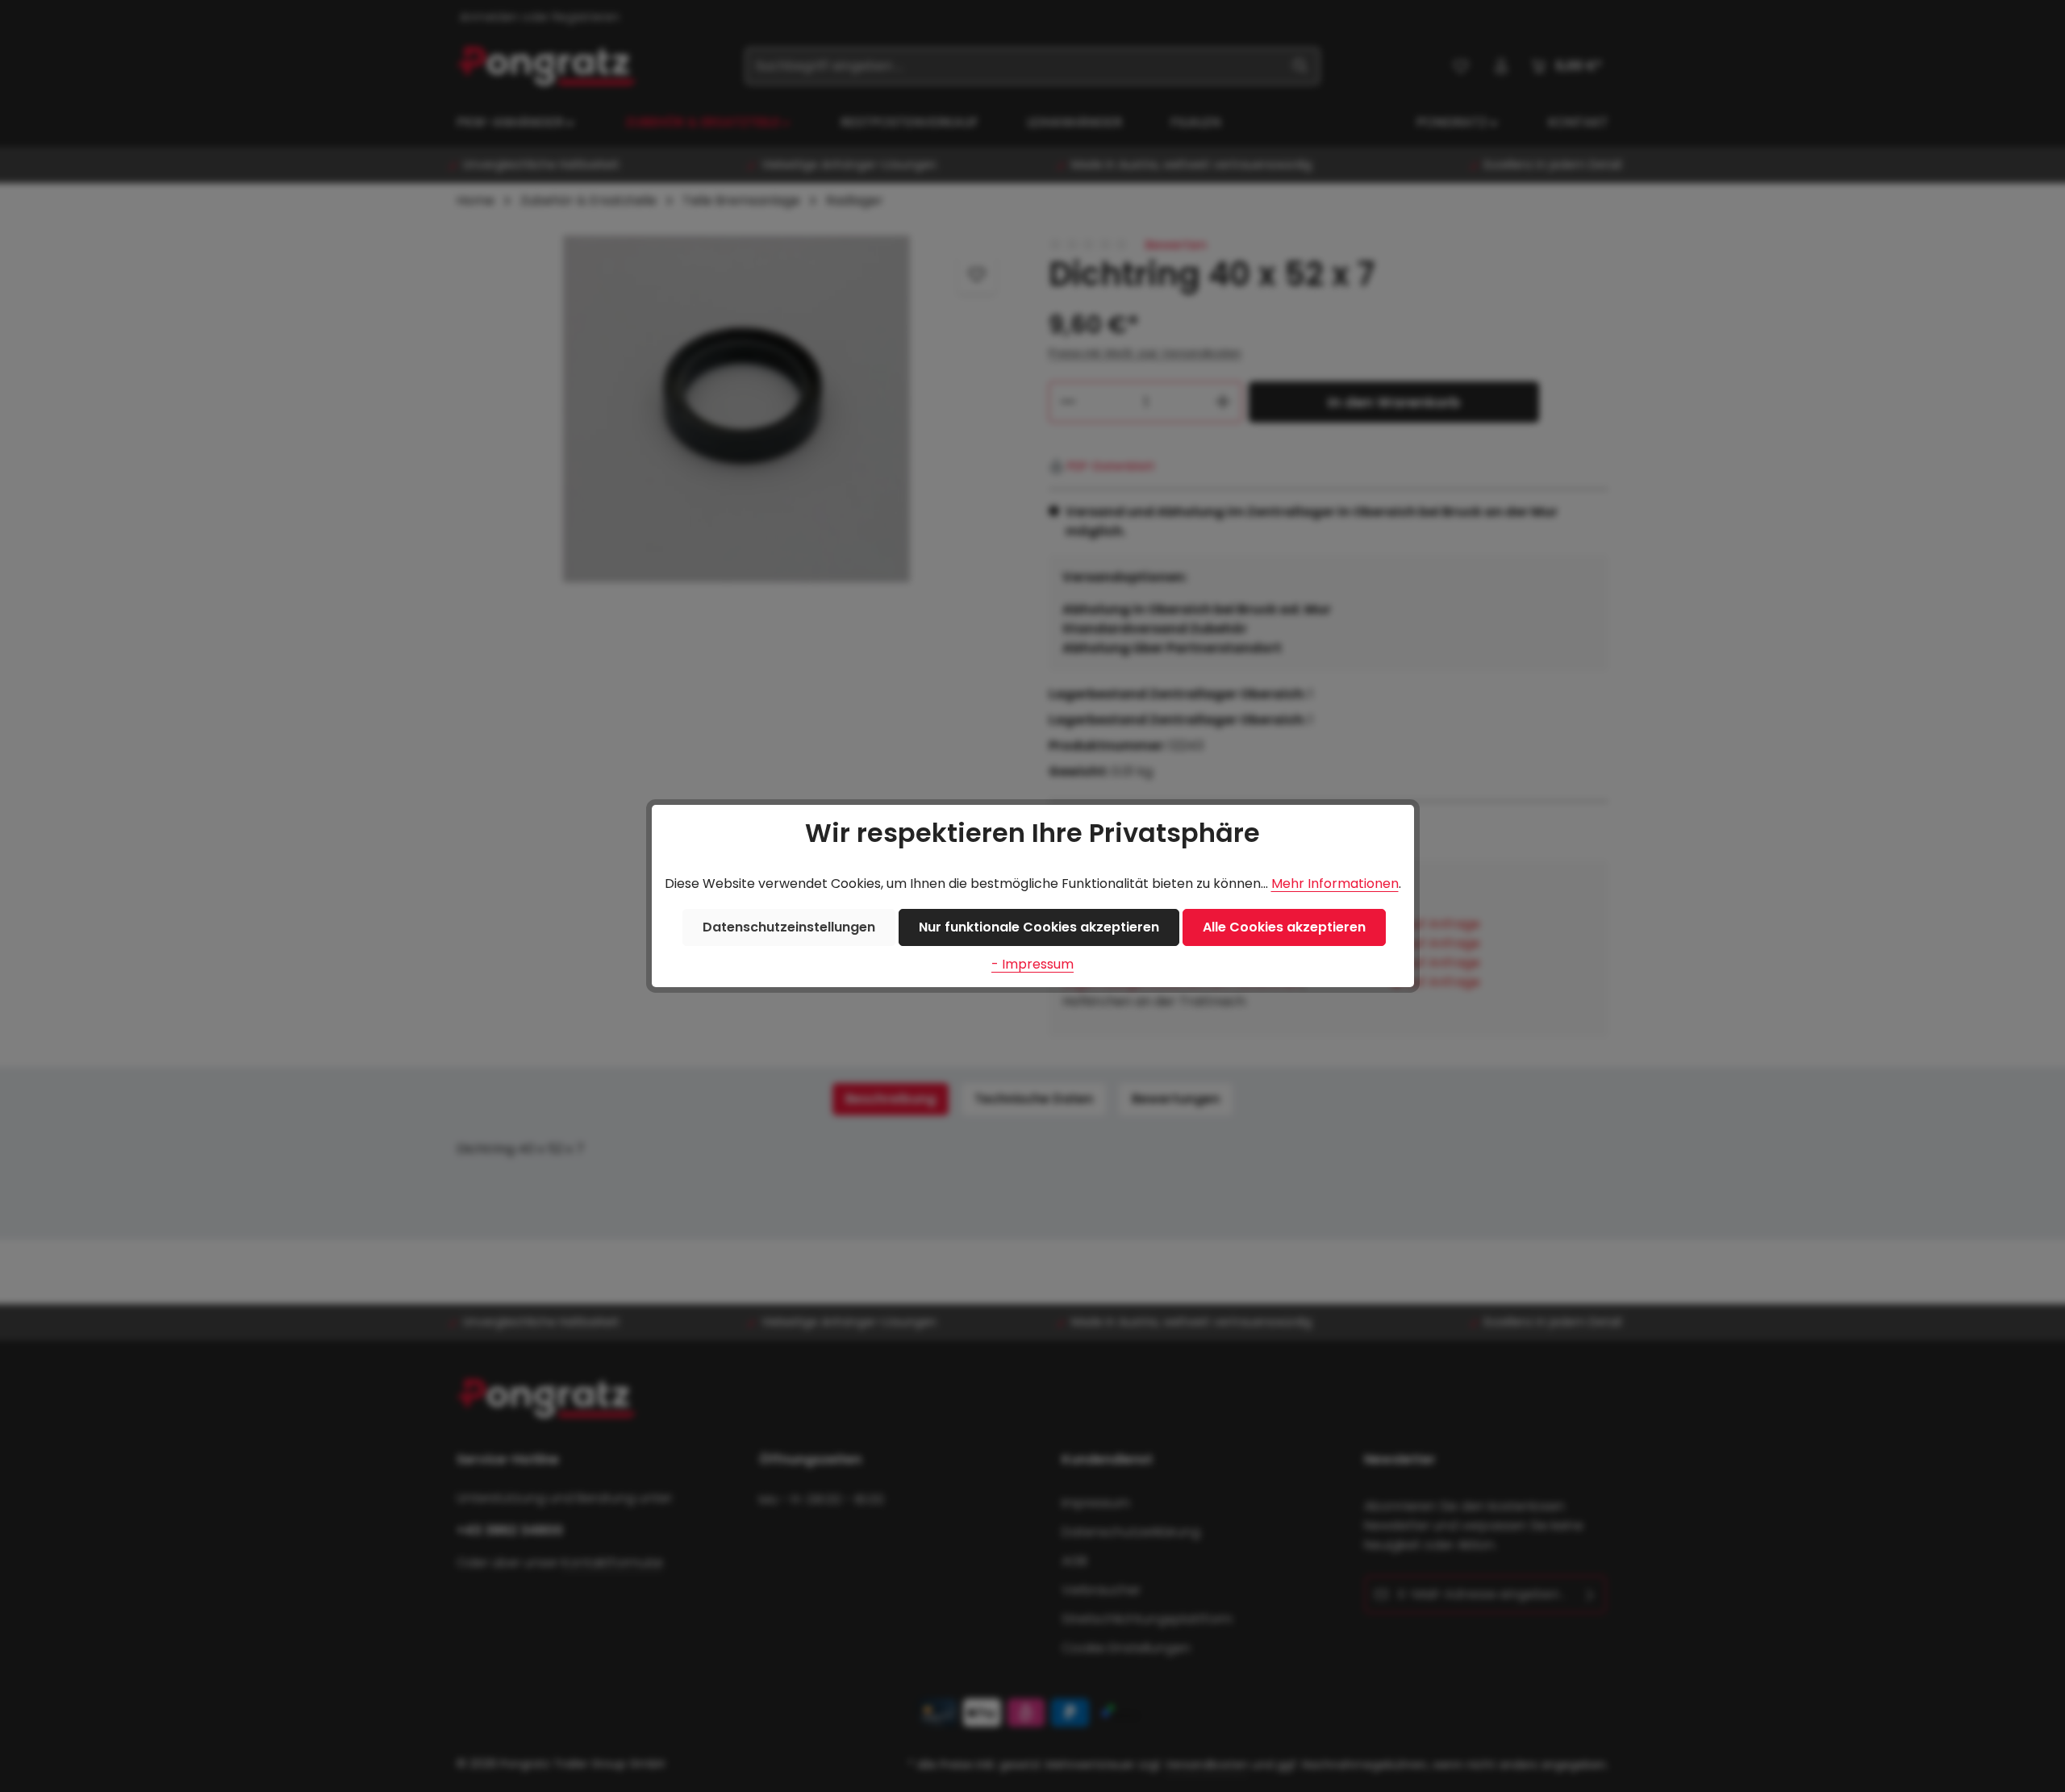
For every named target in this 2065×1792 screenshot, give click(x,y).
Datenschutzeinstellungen (789, 927)
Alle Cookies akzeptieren (1284, 927)
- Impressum (1032, 964)
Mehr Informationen (1335, 883)
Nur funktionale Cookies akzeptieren (1039, 927)
